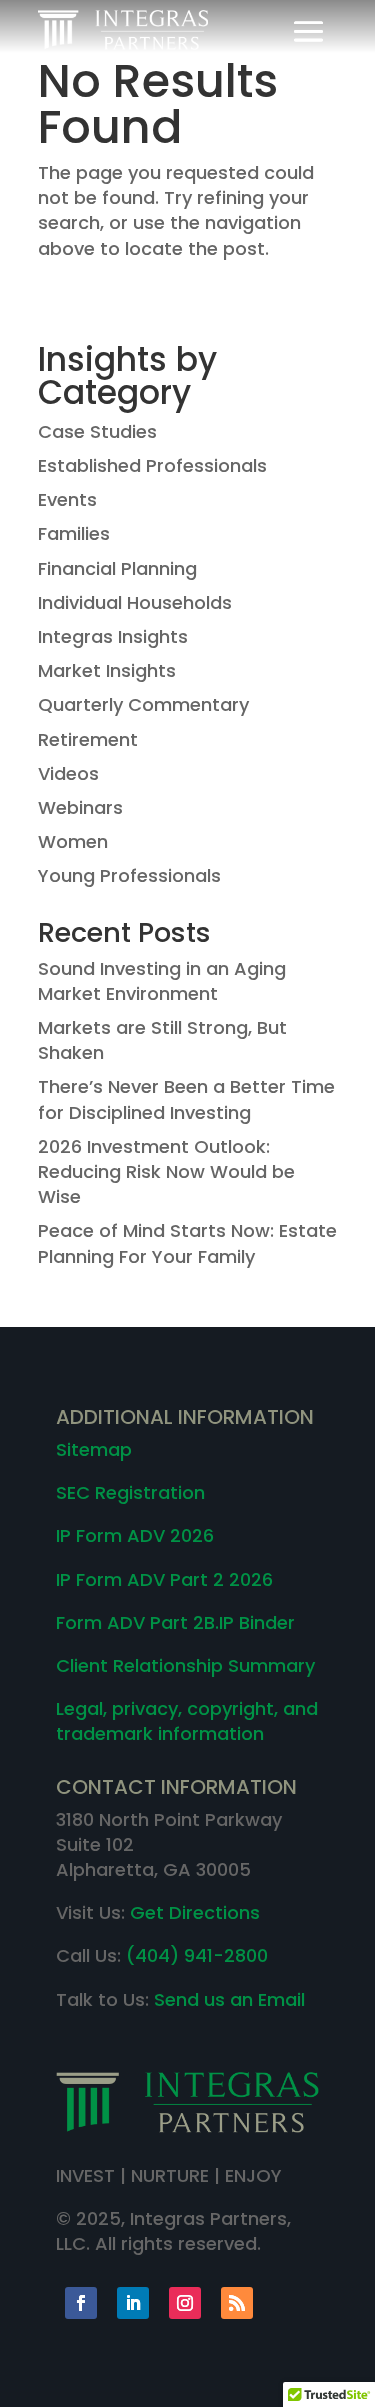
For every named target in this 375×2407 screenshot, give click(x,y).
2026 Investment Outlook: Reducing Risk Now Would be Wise (166, 1171)
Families (74, 533)
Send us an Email (229, 1999)
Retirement (88, 739)
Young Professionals (129, 875)
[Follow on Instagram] (185, 2303)
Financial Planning (117, 568)
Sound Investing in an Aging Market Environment (162, 981)
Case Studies (97, 431)
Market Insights (107, 670)
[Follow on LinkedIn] (133, 2303)
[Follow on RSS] (237, 2303)
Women (73, 841)
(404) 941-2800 (197, 1955)
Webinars (80, 807)
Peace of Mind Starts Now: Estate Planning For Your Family (187, 1243)
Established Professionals (152, 465)
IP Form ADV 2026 (135, 1535)
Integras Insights (113, 636)
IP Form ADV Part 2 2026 (164, 1579)
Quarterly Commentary (143, 704)
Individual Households (135, 602)
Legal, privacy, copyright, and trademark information (187, 1721)
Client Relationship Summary (185, 1665)
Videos (68, 773)
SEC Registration (130, 1492)
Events (67, 499)
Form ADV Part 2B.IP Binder (175, 1622)
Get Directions (195, 1912)
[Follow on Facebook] (81, 2303)
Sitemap (94, 1449)
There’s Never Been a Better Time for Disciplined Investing (186, 1099)
